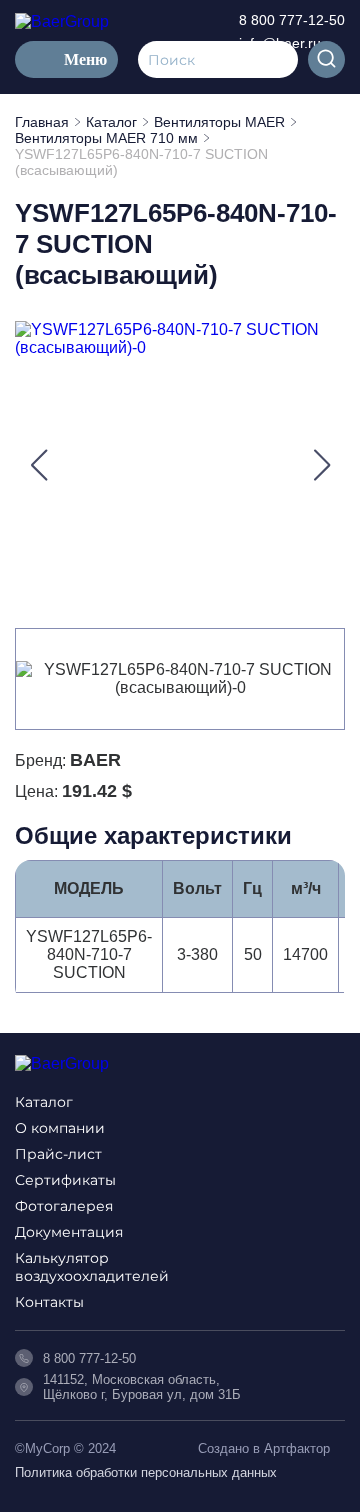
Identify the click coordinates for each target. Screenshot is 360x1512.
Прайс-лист (58, 1154)
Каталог (44, 1102)
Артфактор (297, 1448)
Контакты (49, 1302)
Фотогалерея (64, 1206)
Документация (69, 1232)
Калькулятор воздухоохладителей (92, 1267)
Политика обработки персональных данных (146, 1472)
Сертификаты (65, 1180)
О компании (60, 1128)
